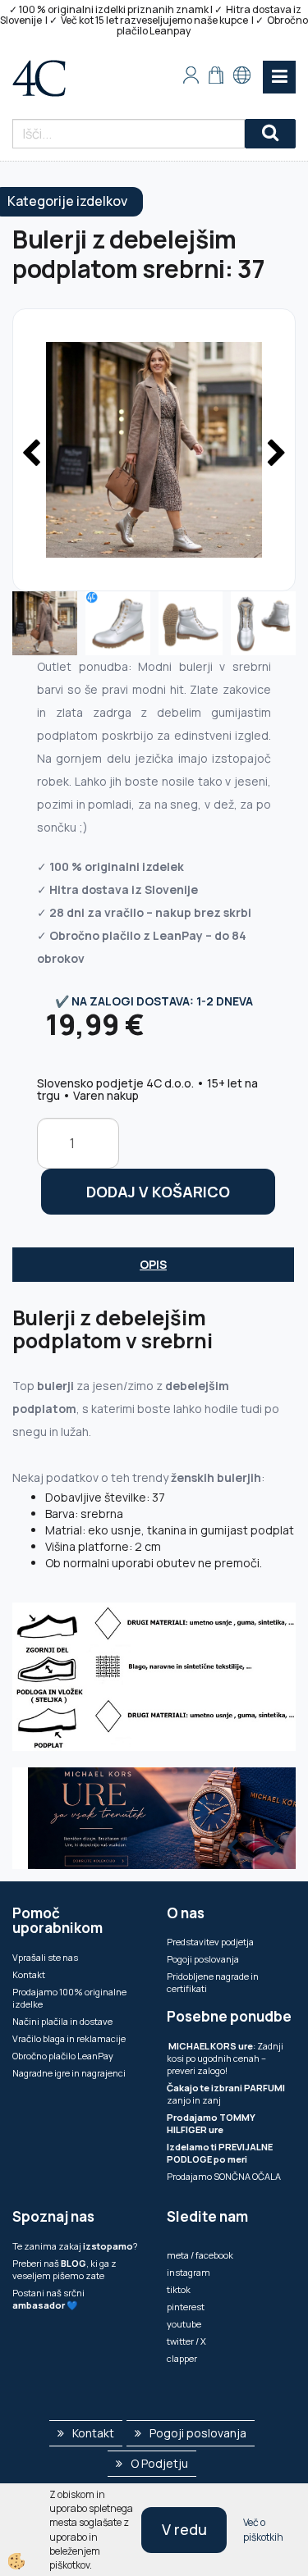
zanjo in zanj (226, 2094)
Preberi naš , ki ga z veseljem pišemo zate (64, 2269)
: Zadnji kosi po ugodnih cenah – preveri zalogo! (225, 2058)
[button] (275, 454)
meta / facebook (200, 2255)
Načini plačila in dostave (62, 2021)
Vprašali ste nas (45, 1957)
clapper (182, 2358)
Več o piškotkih (263, 2529)
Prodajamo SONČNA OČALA (225, 2176)
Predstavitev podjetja (210, 1942)
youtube (184, 2324)
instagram (188, 2272)
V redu (184, 2529)
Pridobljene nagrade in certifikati (213, 1982)
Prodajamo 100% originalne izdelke (69, 1998)
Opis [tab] (153, 1264)
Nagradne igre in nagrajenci (69, 2073)
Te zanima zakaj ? (75, 2246)
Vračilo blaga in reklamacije (69, 2038)
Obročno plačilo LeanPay (63, 2056)
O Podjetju (159, 2463)
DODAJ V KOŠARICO (158, 1192)
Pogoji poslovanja (203, 1959)
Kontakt (29, 1974)
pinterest (186, 2307)
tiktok (179, 2289)
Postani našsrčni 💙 (48, 2299)
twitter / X (186, 2341)
